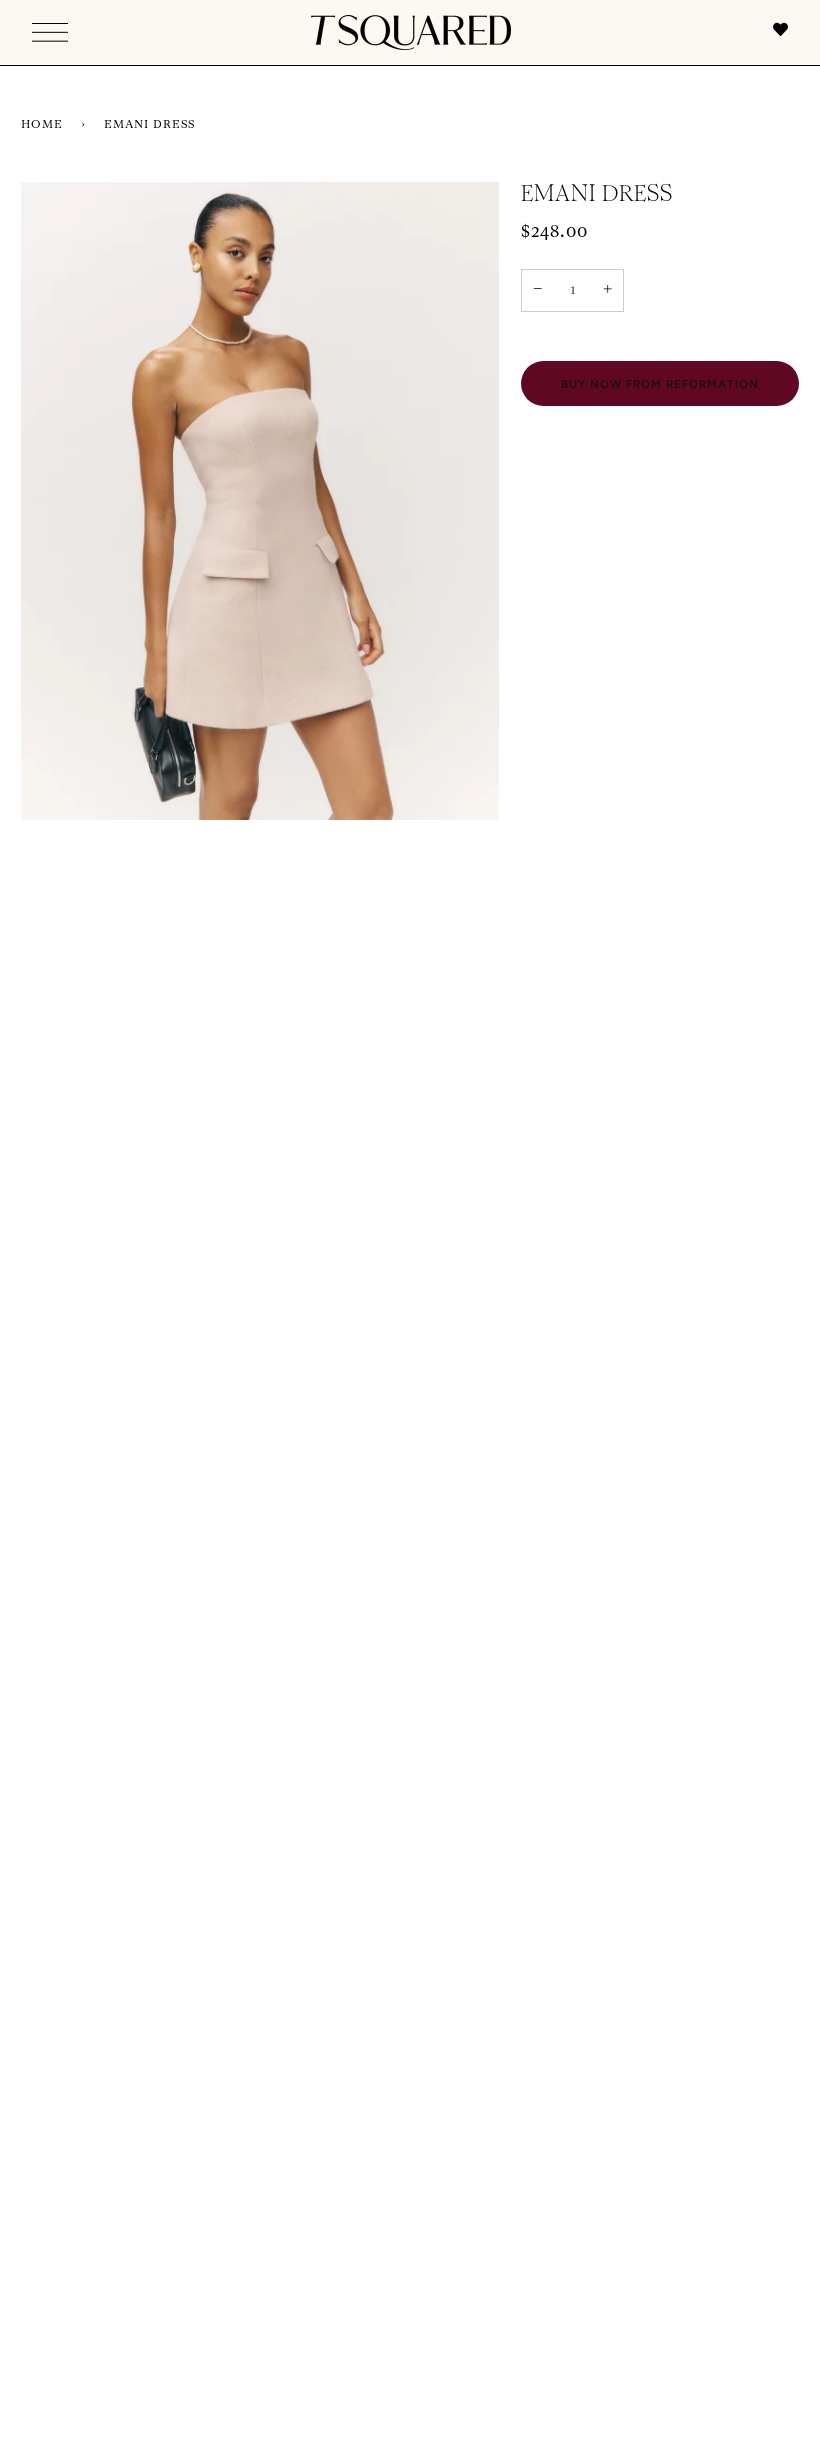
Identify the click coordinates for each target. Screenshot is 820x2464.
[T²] (411, 32)
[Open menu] (50, 32)
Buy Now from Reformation (660, 384)
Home (42, 125)
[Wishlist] (770, 32)
